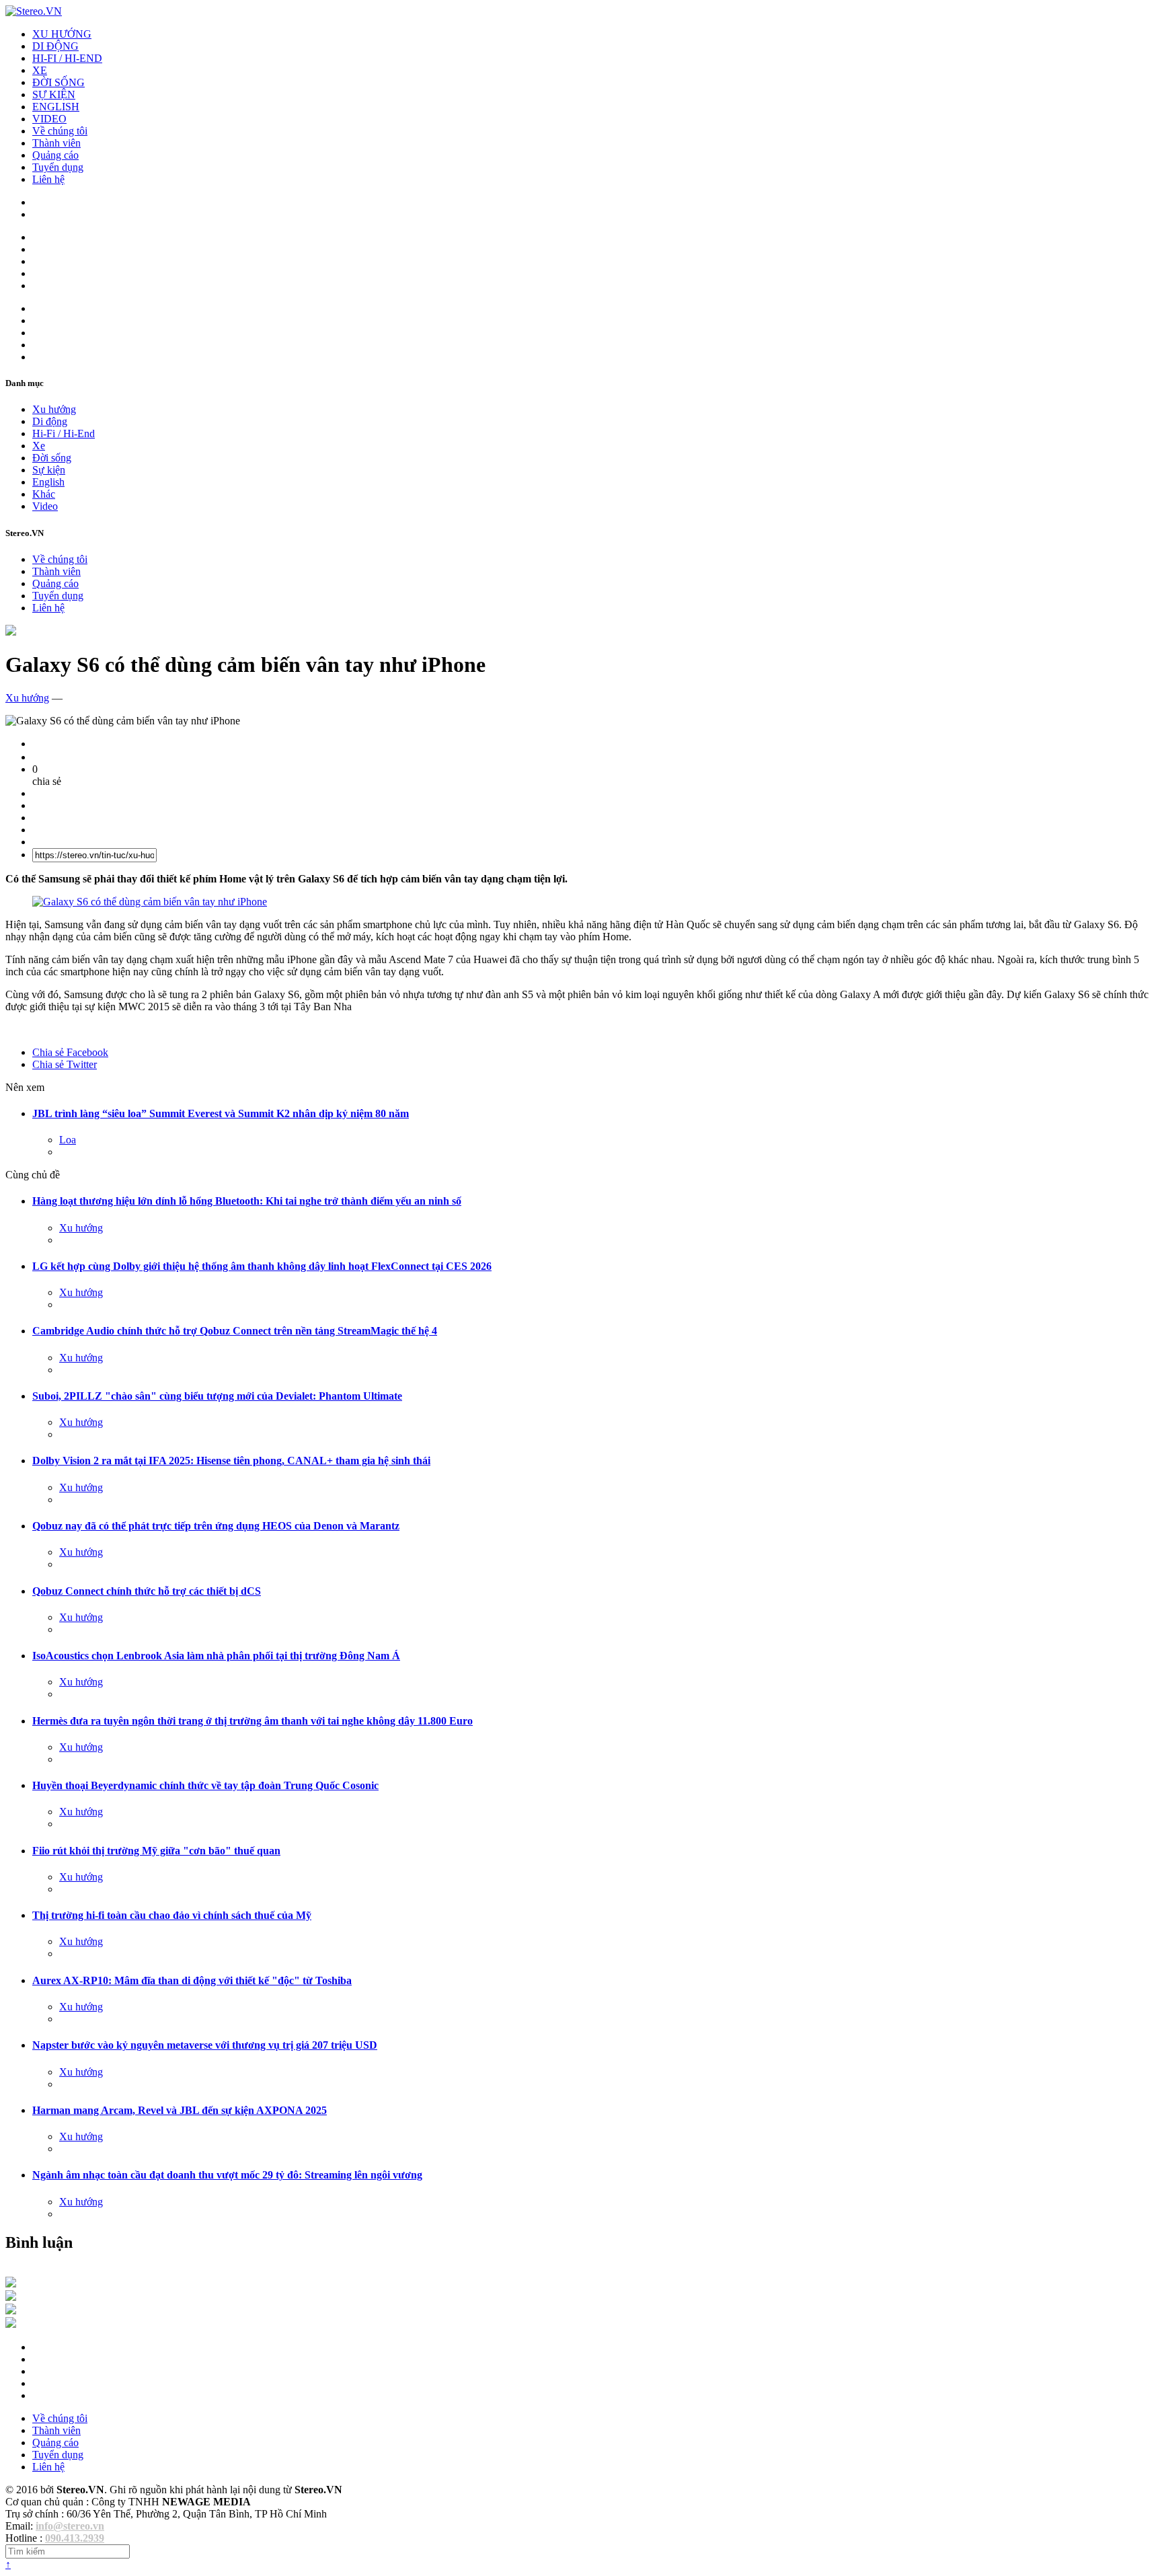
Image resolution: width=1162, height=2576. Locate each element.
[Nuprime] (11, 2311)
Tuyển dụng (58, 167)
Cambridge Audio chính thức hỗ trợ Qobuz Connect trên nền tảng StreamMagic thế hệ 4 (235, 1331)
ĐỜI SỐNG (59, 82)
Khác (44, 494)
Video (45, 506)
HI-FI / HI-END (67, 58)
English (48, 482)
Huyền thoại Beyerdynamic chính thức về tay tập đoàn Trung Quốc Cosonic (205, 1785)
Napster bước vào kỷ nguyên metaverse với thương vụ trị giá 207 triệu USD (205, 2045)
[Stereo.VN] (34, 11)
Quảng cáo (55, 155)
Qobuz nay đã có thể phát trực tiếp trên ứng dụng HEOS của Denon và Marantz (216, 1526)
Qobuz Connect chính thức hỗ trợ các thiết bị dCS (147, 1591)
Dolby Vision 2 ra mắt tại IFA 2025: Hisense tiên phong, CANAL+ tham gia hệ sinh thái (231, 1461)
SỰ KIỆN (54, 94)
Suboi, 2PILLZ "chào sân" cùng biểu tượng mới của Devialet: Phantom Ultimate (217, 1396)
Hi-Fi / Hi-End (64, 433)
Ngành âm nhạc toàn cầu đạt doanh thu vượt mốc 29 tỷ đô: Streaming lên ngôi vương (227, 2175)
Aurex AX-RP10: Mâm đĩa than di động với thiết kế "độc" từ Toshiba (192, 1980)
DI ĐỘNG (55, 46)
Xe (39, 446)
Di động (50, 421)
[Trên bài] (11, 632)
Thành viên (56, 143)
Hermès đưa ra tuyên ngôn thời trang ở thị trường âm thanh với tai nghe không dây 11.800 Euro (253, 1721)
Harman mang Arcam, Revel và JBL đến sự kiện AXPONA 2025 (180, 2110)
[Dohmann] (11, 2284)
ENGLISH (56, 107)
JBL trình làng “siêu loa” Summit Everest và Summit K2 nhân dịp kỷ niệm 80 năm (221, 1113)
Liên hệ (48, 179)
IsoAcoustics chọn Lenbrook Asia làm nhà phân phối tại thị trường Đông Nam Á (216, 1656)
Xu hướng (54, 409)
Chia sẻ (70, 1052)
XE (40, 70)
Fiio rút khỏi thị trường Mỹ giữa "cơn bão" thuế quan (156, 1851)
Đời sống (52, 458)
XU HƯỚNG (62, 34)
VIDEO (49, 119)
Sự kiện (49, 470)
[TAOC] (11, 2324)
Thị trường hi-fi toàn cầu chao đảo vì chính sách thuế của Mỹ (172, 1915)
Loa (68, 1140)
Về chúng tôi (60, 131)
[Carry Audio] (11, 2297)
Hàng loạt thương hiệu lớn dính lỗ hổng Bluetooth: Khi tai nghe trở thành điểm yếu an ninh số (247, 1201)
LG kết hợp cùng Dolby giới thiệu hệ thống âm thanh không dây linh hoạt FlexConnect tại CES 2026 (262, 1266)
